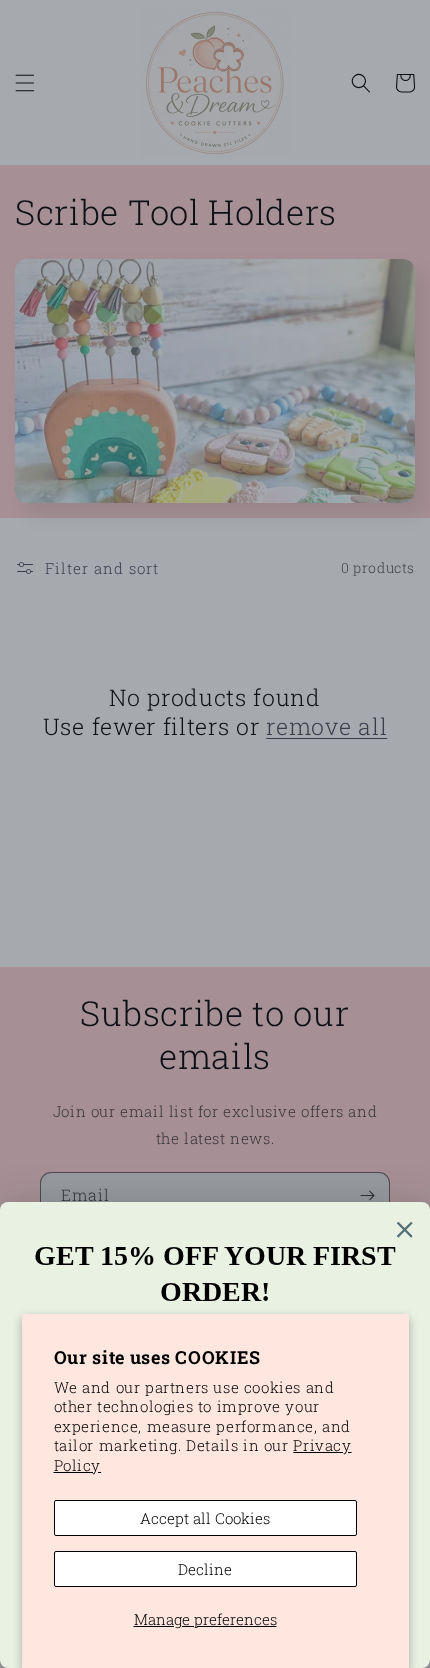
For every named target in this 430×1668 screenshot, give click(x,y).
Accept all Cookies (205, 1518)
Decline (205, 1569)
